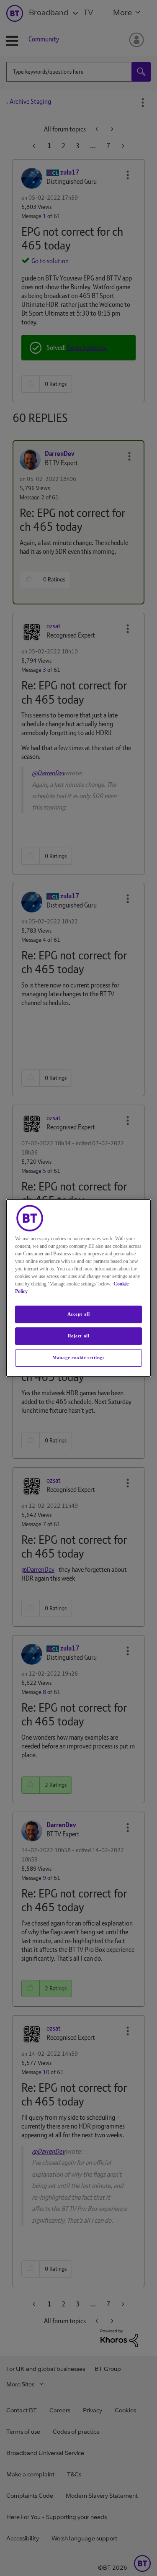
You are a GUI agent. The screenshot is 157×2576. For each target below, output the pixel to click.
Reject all (79, 1336)
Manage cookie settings (78, 1357)
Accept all (79, 1314)
